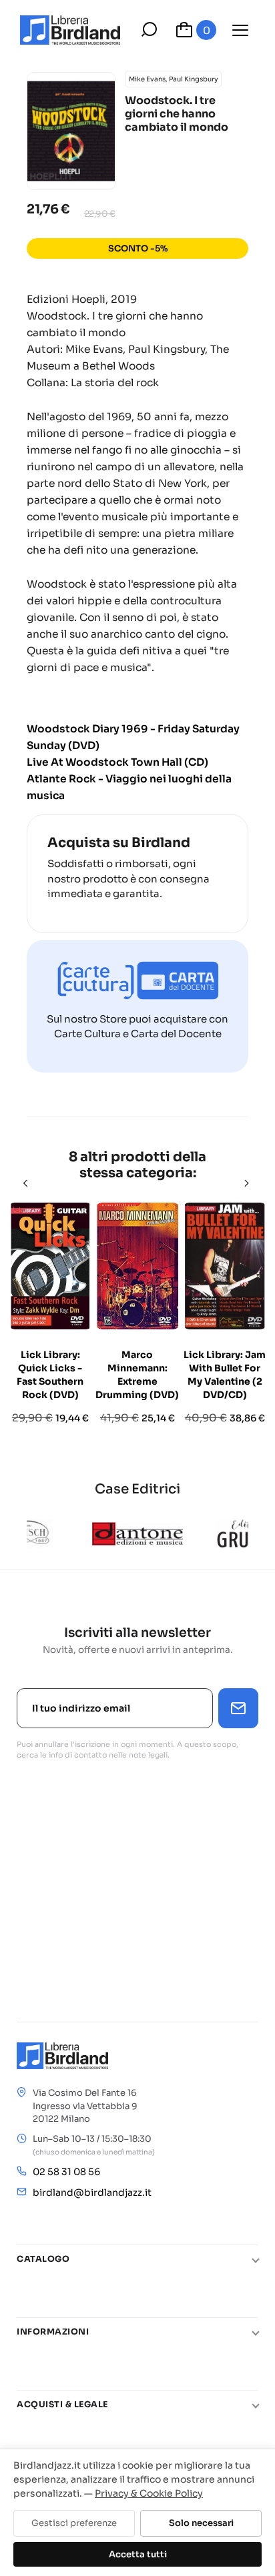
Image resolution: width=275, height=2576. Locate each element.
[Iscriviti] (238, 1708)
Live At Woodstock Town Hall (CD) (117, 762)
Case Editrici (137, 1489)
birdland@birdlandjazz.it (92, 2192)
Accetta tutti (138, 2554)
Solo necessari (201, 2523)
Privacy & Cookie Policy (149, 2493)
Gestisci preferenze (74, 2523)
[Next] (248, 1183)
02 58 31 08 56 (66, 2172)
